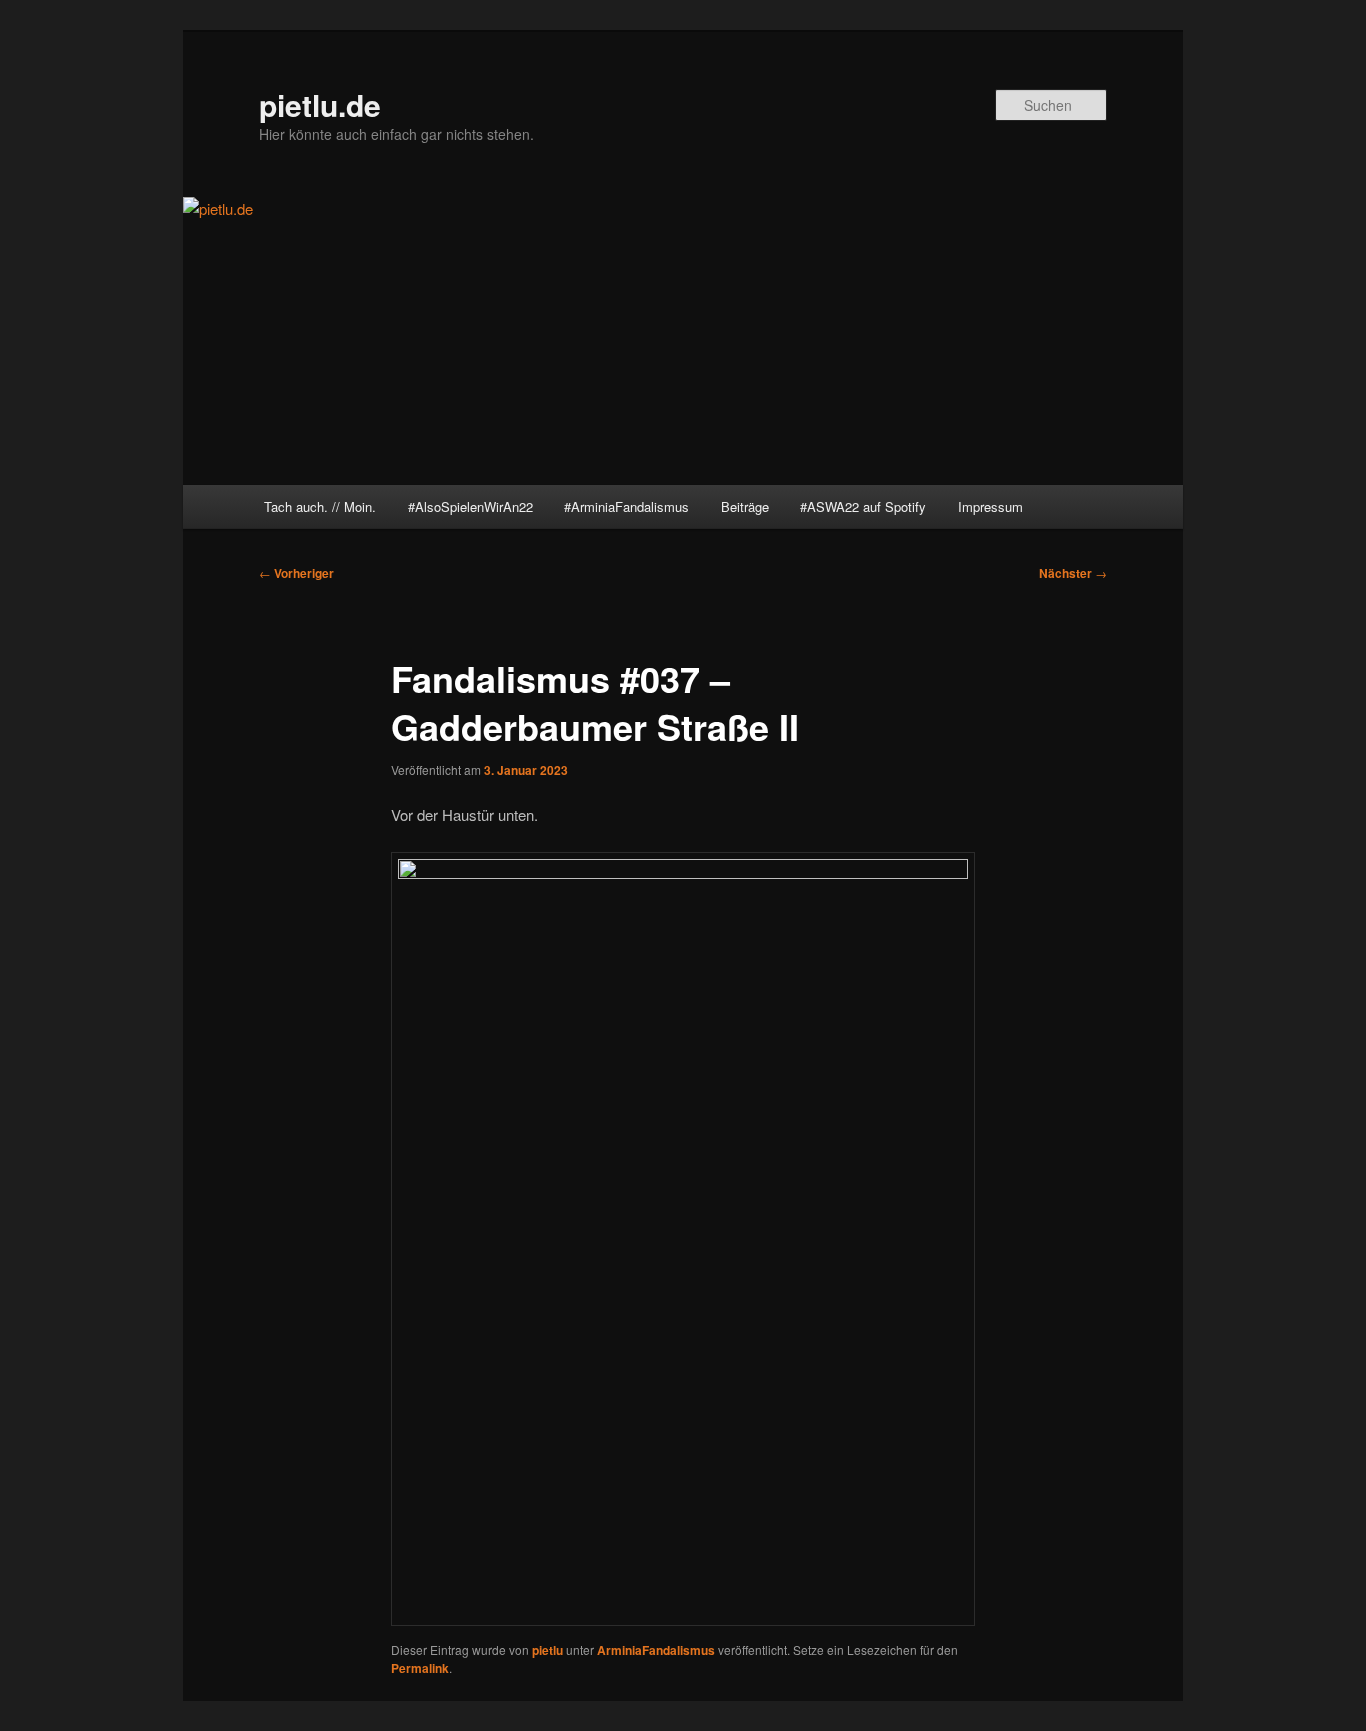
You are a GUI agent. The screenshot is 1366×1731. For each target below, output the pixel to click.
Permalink (420, 1668)
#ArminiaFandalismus (626, 506)
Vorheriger (296, 573)
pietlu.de (320, 104)
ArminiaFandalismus (656, 1650)
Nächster (1073, 573)
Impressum (990, 506)
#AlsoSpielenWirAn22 (470, 506)
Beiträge (745, 506)
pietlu (547, 1650)
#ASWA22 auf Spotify (863, 506)
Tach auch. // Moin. (320, 506)
